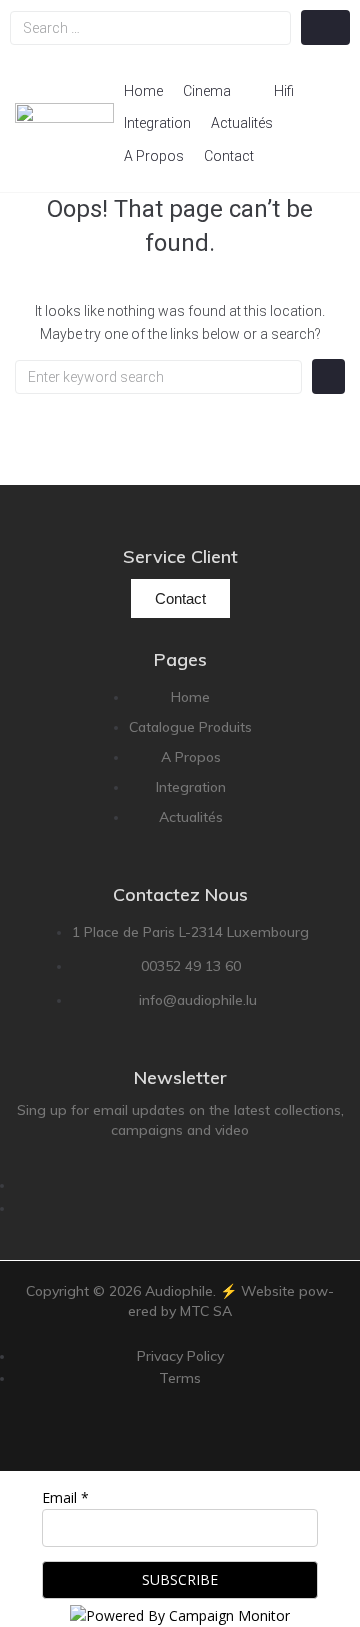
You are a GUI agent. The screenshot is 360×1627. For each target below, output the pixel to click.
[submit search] (325, 27)
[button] (218, 91)
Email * (65, 1497)
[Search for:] (158, 377)
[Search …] (150, 28)
